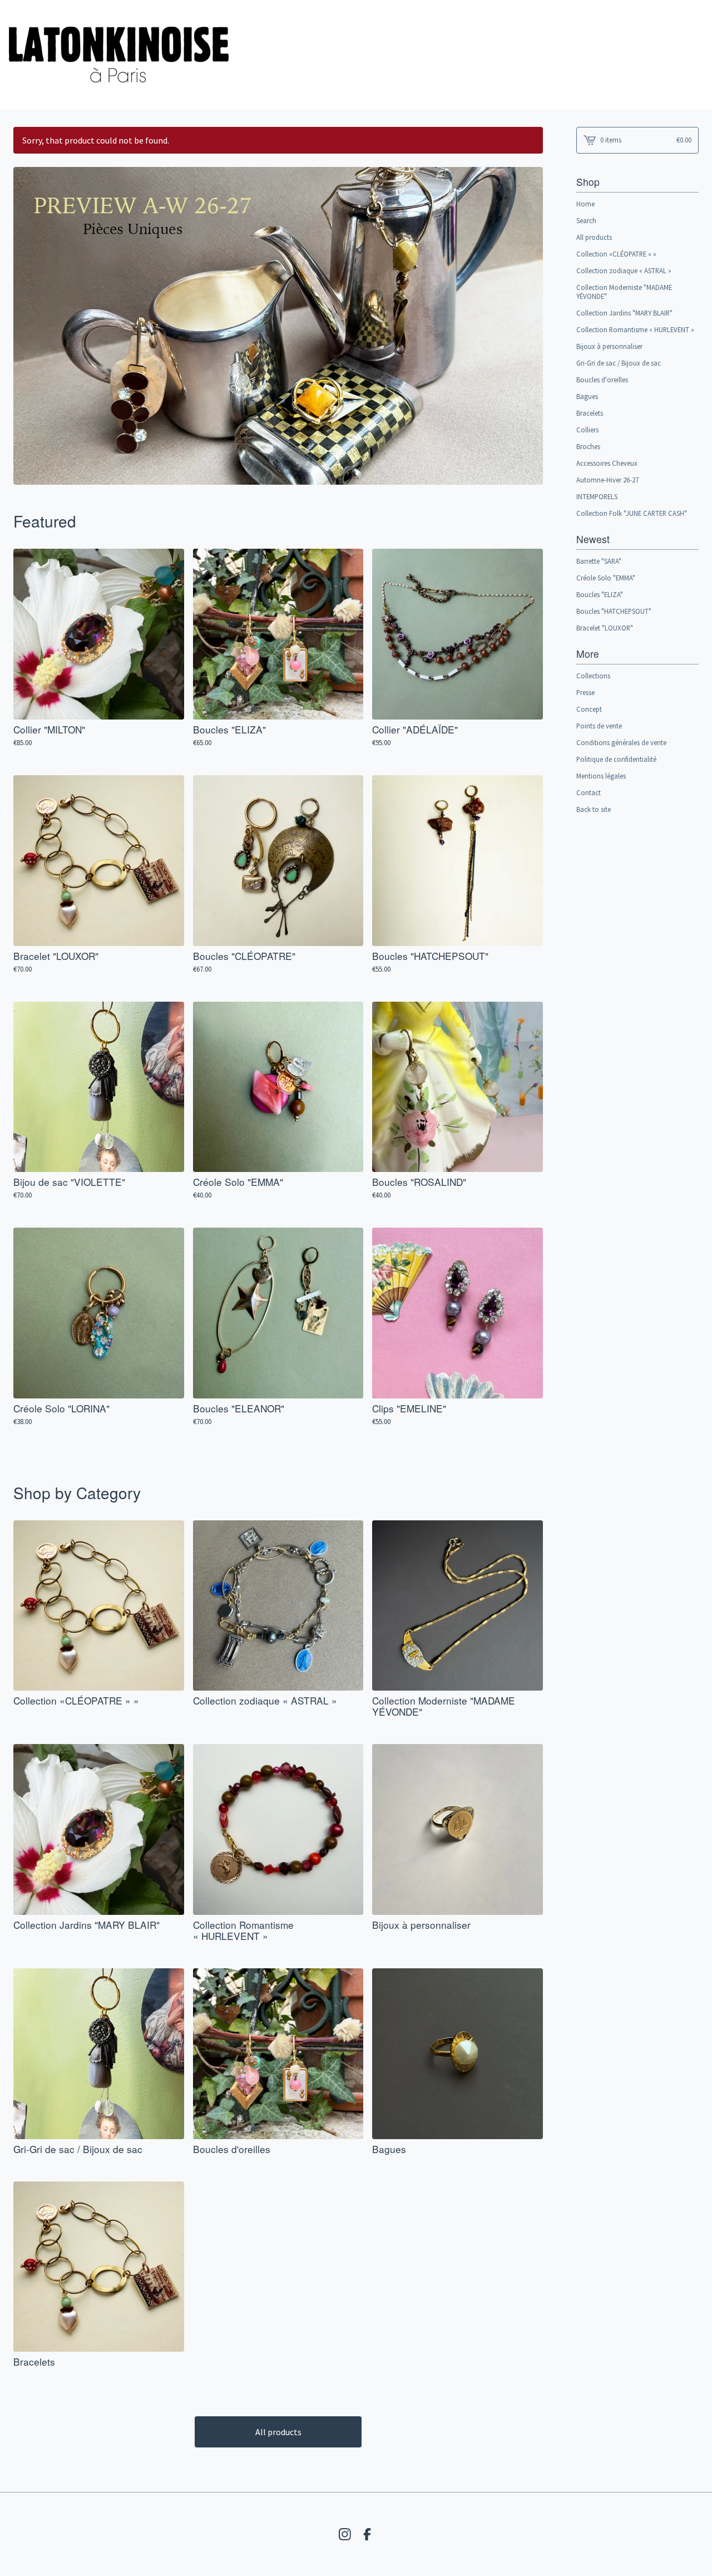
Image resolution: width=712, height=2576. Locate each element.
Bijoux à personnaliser (609, 346)
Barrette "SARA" (599, 561)
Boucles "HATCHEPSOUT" (614, 611)
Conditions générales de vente (621, 742)
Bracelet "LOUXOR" (605, 628)
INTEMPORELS (597, 496)
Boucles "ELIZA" (600, 594)
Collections (593, 676)
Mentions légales (601, 776)
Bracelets (590, 413)
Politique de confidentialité (616, 759)
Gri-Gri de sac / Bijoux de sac (619, 363)
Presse (585, 692)
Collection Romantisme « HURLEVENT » (635, 329)
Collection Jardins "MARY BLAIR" (624, 313)
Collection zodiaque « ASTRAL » (624, 270)
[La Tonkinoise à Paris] (119, 55)
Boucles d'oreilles (602, 380)
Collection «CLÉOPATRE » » (616, 254)
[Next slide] (527, 318)
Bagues (587, 396)
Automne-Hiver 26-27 (607, 480)
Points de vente (599, 726)
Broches (588, 446)
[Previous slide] (29, 318)
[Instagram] (345, 2534)
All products (278, 2432)
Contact (589, 792)
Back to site (594, 809)
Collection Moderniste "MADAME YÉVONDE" (624, 292)
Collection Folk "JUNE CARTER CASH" (632, 513)
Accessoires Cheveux (607, 463)
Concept (589, 709)
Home (585, 204)
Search (586, 220)
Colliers (587, 430)
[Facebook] (367, 2534)
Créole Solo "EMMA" (606, 578)
